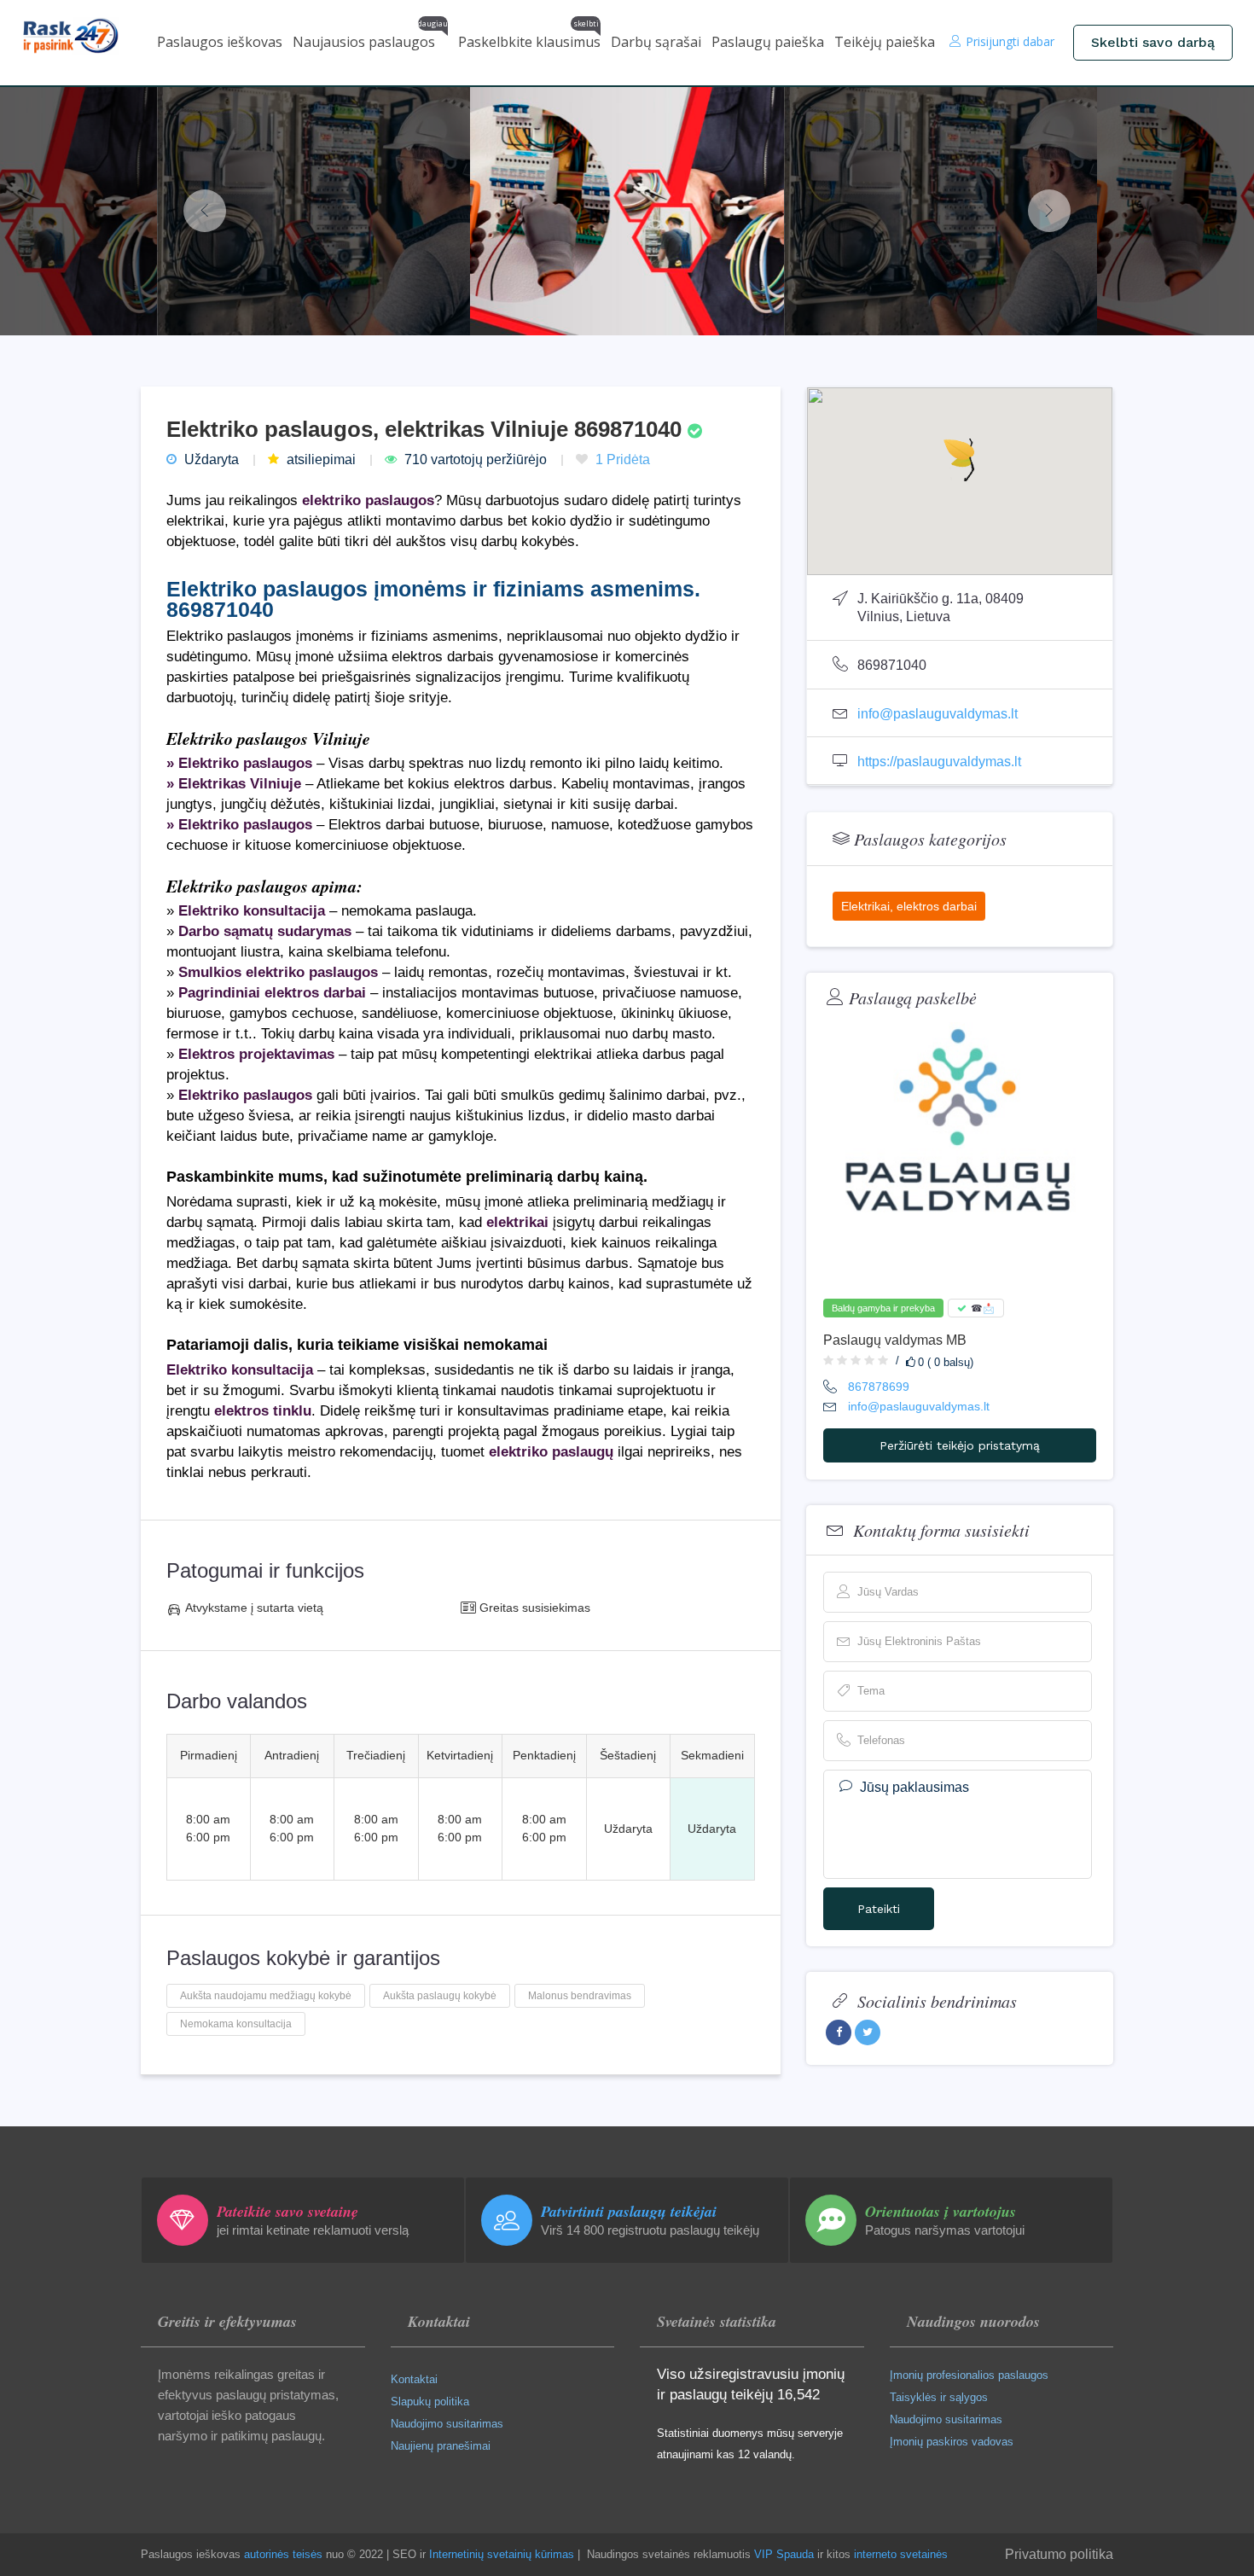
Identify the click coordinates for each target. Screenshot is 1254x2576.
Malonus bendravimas (580, 1996)
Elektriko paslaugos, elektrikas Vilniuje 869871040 (427, 429)
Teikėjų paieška (885, 42)
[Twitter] (868, 2032)
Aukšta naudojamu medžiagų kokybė (266, 1996)
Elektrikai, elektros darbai (909, 906)
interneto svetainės (901, 2554)
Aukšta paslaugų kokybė (440, 1996)
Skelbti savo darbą (1153, 42)
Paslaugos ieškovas (220, 42)
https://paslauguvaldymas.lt (939, 762)
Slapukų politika (430, 2402)
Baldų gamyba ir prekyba (883, 1308)
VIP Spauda (784, 2554)
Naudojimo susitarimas (447, 2424)
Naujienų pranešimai (441, 2446)
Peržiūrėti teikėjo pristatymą (960, 1445)
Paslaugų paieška (768, 42)
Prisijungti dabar (1010, 41)
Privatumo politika (1059, 2554)
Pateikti (879, 1909)
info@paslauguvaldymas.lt (938, 714)
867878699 (879, 1387)
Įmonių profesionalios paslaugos (969, 2375)
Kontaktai (414, 2379)
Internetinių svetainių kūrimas (502, 2554)
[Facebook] (839, 2032)
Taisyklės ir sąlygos (939, 2397)
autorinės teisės (283, 2554)
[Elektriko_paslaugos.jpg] (314, 211)
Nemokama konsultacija (236, 2024)
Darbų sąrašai (656, 42)
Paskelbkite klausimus (529, 38)
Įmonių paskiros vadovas (952, 2442)
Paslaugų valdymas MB (895, 1340)
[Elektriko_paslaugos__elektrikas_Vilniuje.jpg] (627, 211)
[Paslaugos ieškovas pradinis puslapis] (83, 36)
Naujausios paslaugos (370, 38)
